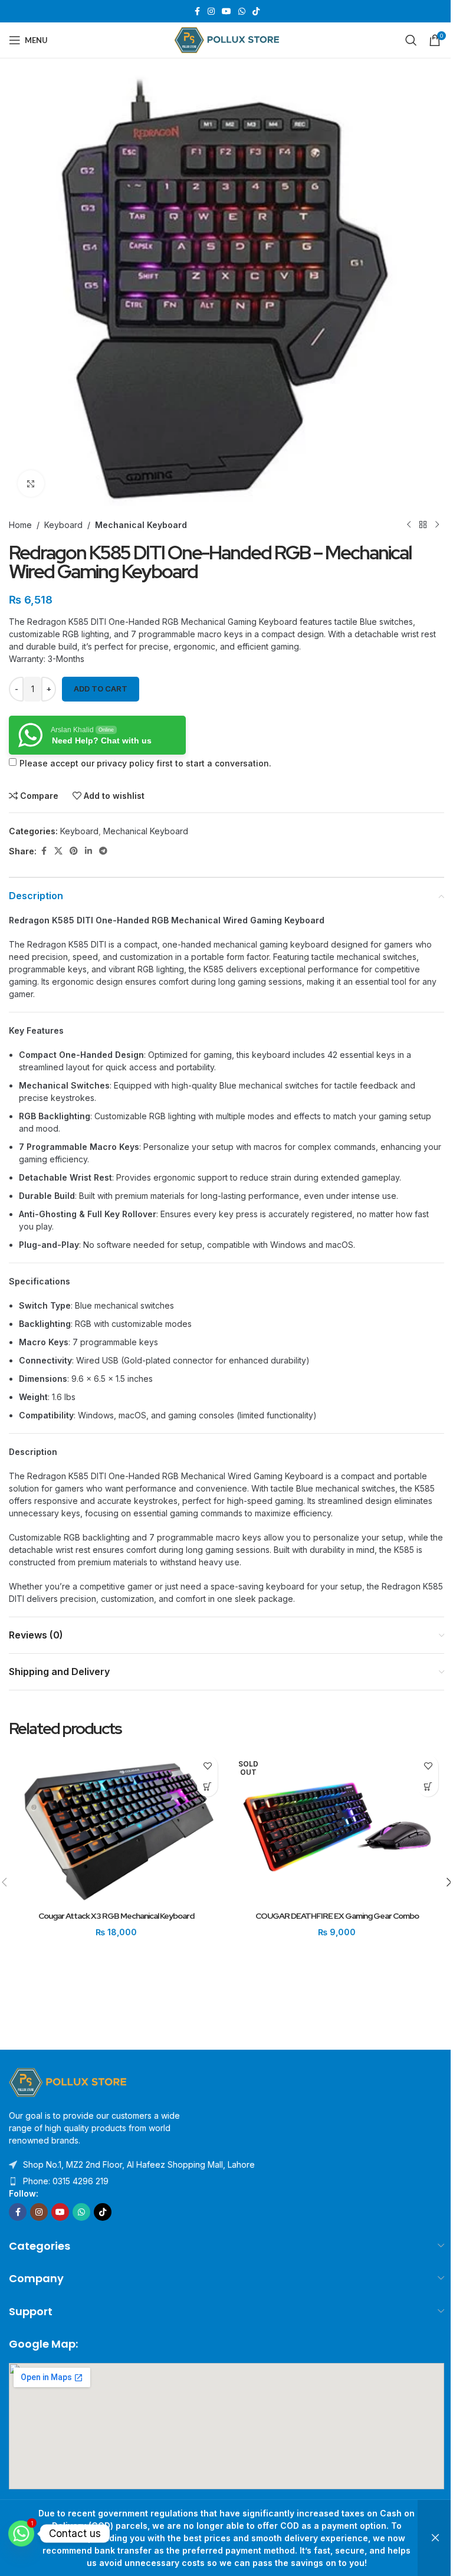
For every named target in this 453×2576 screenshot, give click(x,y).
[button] (207, 1786)
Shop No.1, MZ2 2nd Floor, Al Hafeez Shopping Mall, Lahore (139, 2164)
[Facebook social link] (197, 12)
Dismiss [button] (435, 2538)
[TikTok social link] (256, 12)
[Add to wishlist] (207, 1766)
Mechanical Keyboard (141, 525)
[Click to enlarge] (31, 484)
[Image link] (68, 2081)
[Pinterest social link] (74, 851)
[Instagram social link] (211, 12)
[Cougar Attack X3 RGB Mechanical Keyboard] (116, 1827)
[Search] (411, 40)
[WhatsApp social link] (242, 12)
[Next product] (437, 525)
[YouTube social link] (226, 12)
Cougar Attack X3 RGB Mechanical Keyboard (116, 1916)
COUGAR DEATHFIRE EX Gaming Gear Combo (337, 1916)
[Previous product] (409, 525)
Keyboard (63, 525)
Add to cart (101, 689)
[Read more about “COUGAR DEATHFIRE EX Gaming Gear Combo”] (428, 1786)
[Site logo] (227, 39)
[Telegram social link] (103, 851)
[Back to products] (423, 525)
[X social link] (58, 851)
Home (20, 525)
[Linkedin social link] (88, 851)
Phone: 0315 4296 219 (66, 2181)
